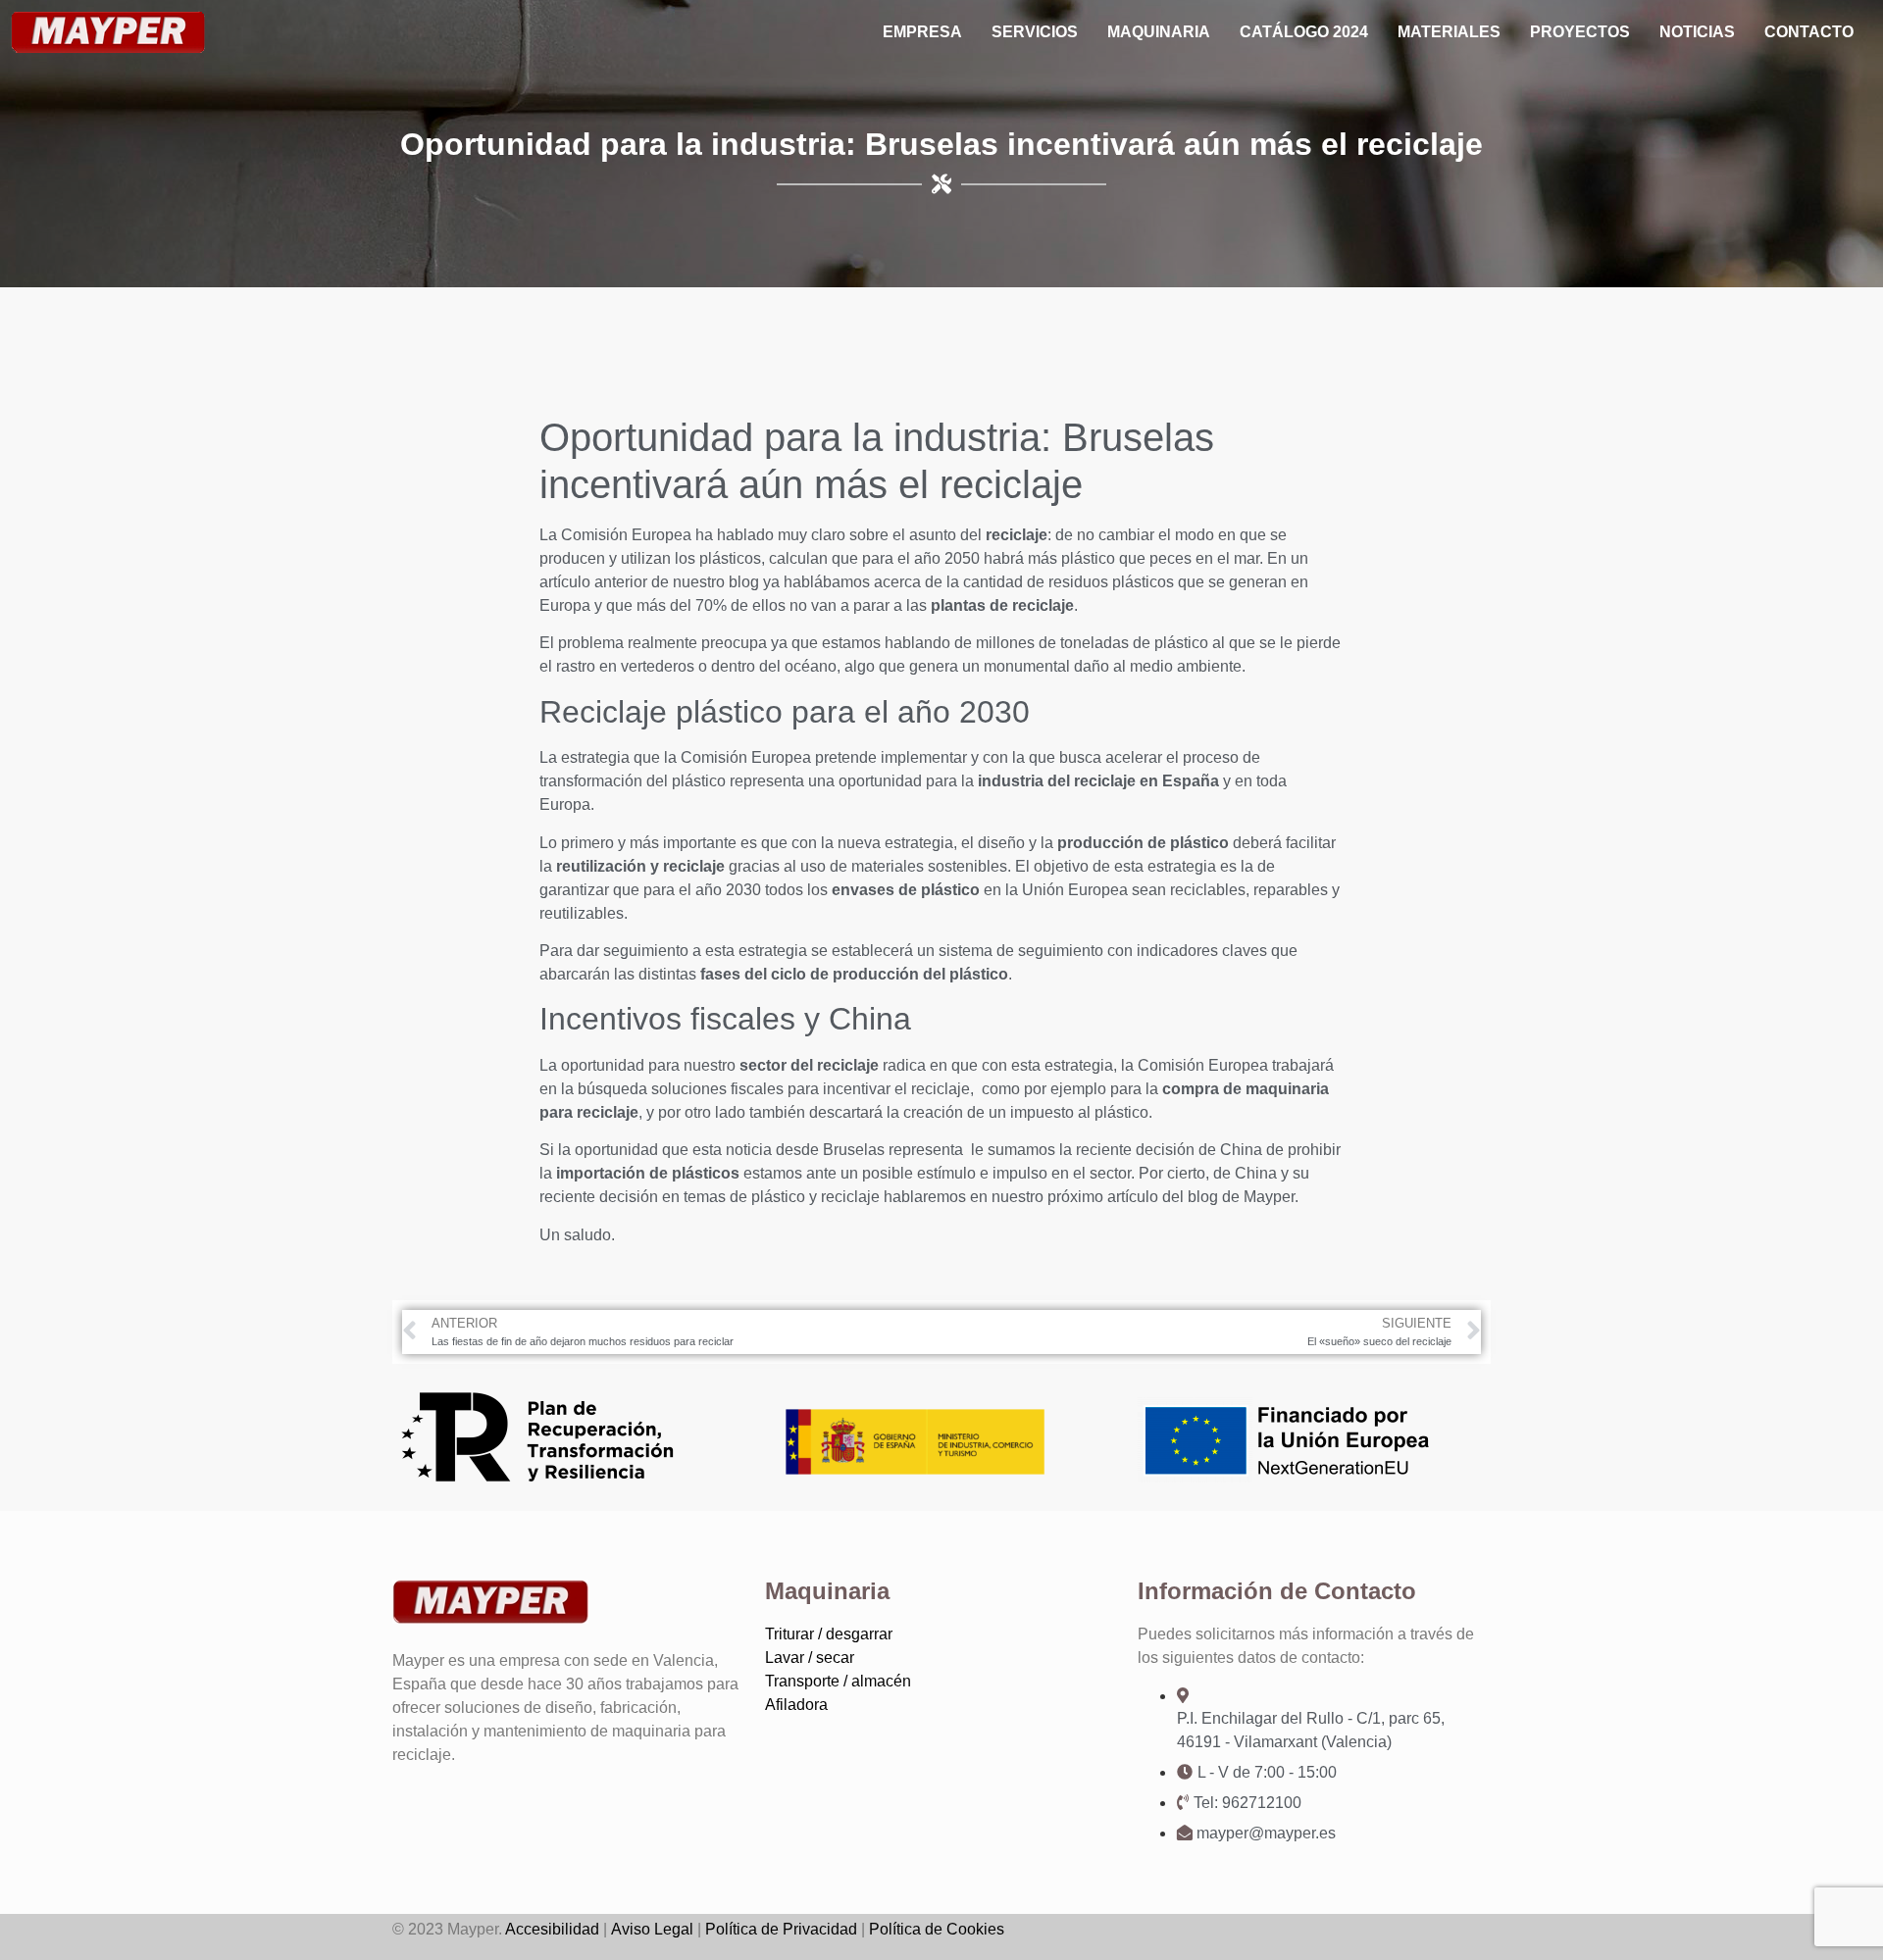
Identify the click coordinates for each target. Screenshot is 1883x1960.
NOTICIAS (1697, 32)
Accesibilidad (552, 1929)
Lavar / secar (810, 1658)
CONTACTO (1809, 32)
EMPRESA (922, 32)
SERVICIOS (1035, 32)
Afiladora (796, 1705)
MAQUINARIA (1159, 32)
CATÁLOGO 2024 (1304, 32)
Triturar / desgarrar (829, 1634)
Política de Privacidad (781, 1929)
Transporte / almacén (838, 1681)
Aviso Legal (652, 1929)
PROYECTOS (1580, 32)
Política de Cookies (937, 1929)
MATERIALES (1449, 32)
